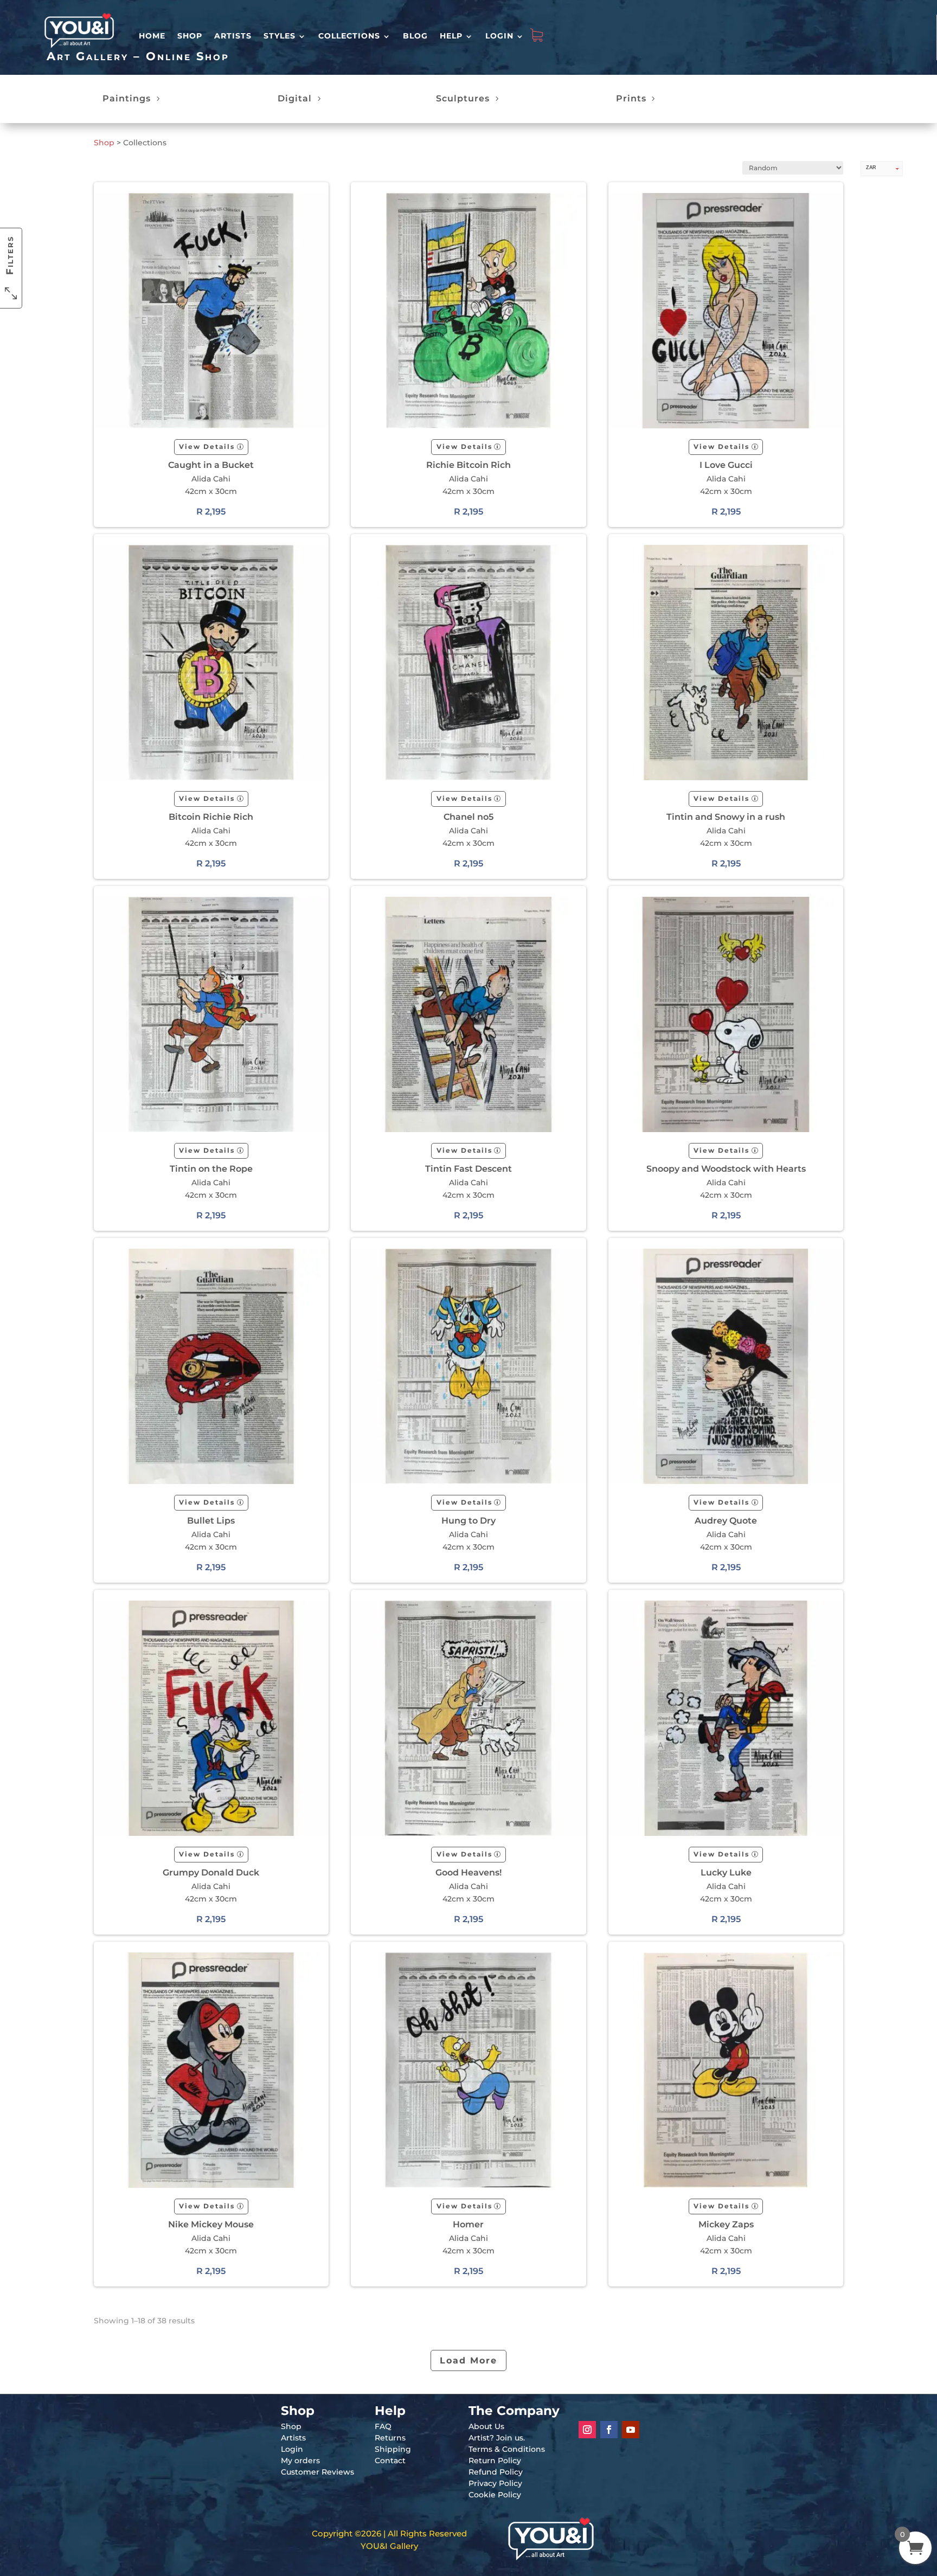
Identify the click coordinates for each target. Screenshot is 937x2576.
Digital (295, 98)
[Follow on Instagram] (587, 2430)
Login (499, 36)
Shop (190, 36)
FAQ (383, 2426)
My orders (300, 2461)
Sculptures (463, 98)
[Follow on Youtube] (631, 2430)
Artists (233, 36)
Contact (390, 2461)
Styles (280, 36)
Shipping (393, 2449)
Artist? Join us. (497, 2438)
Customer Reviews (317, 2472)
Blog (415, 36)
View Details (207, 447)
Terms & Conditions (507, 2449)
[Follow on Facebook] (609, 2430)
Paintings (127, 98)
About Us (486, 2426)
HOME (152, 36)
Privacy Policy (495, 2483)
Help (451, 36)
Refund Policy (496, 2472)
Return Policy (495, 2461)
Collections (349, 36)
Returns (390, 2438)
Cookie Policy (495, 2495)
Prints (631, 98)
